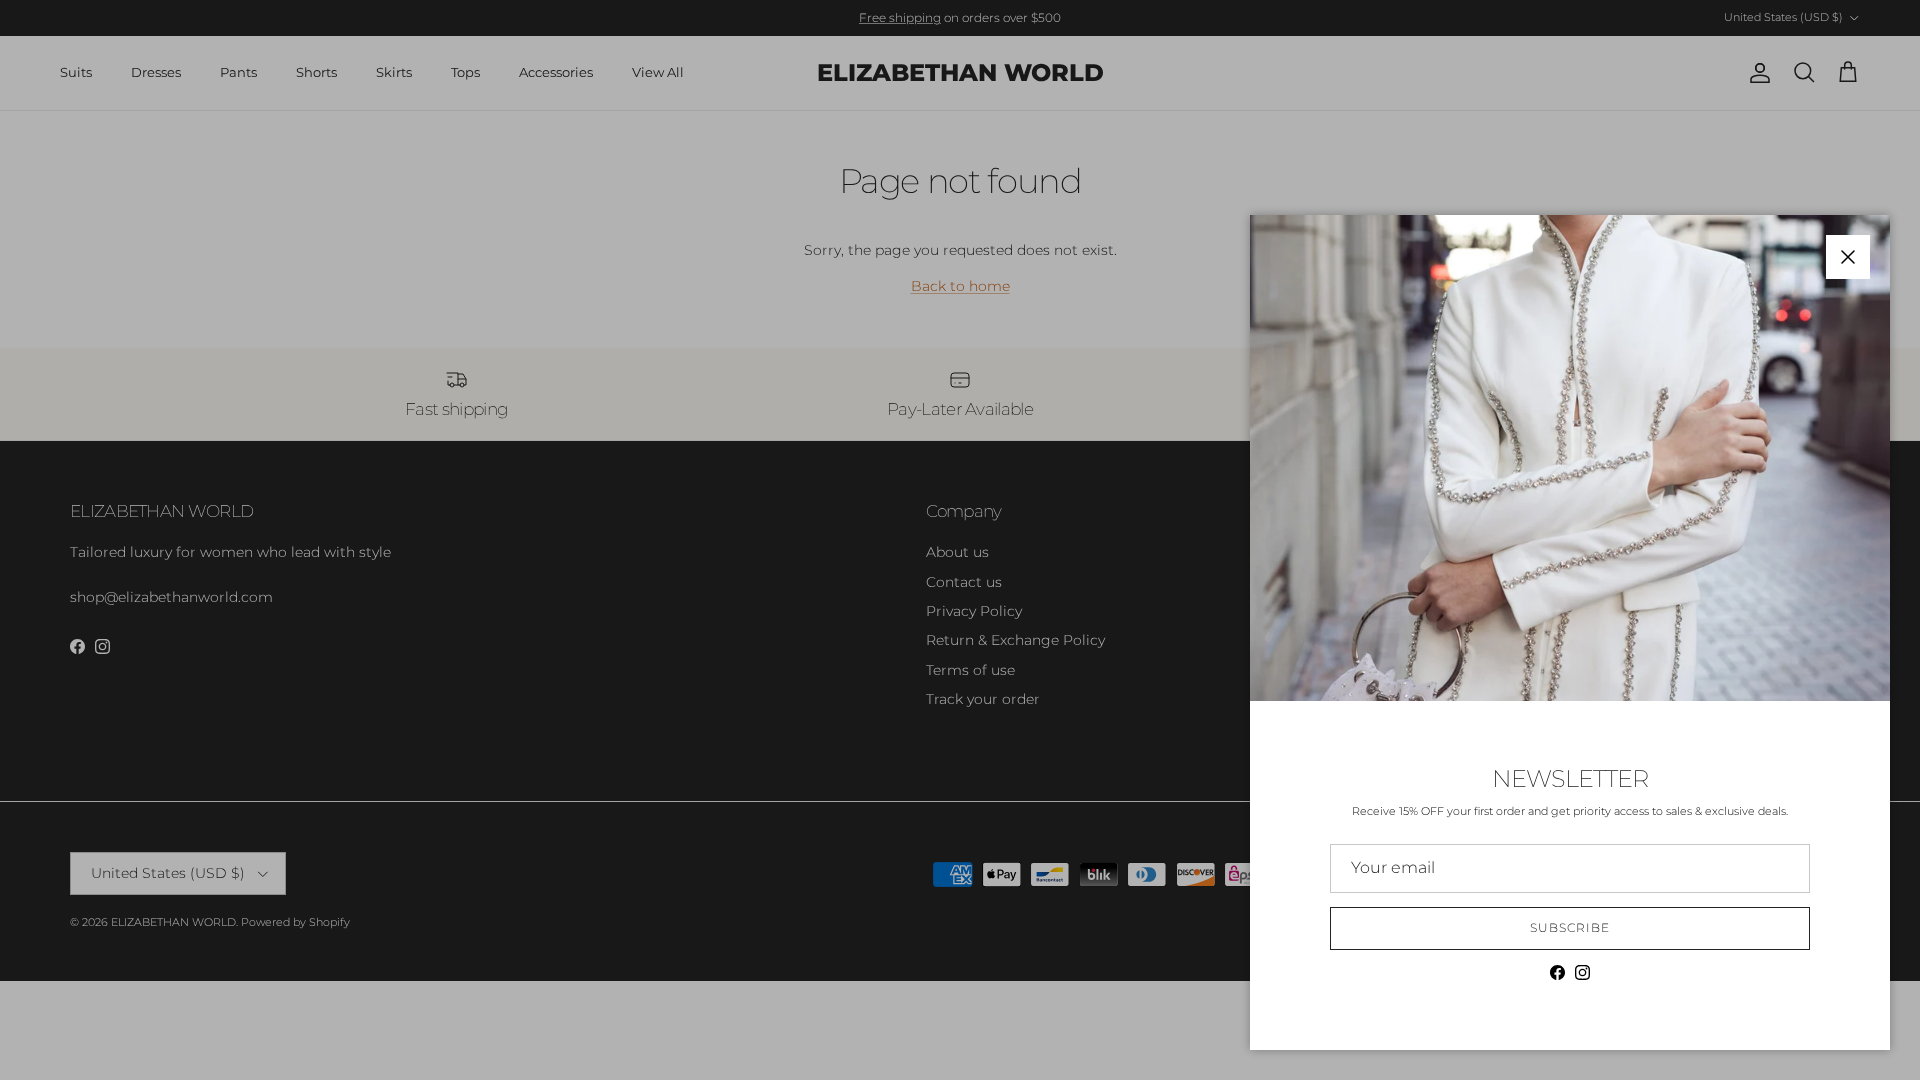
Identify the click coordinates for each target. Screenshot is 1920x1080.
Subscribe (1570, 927)
